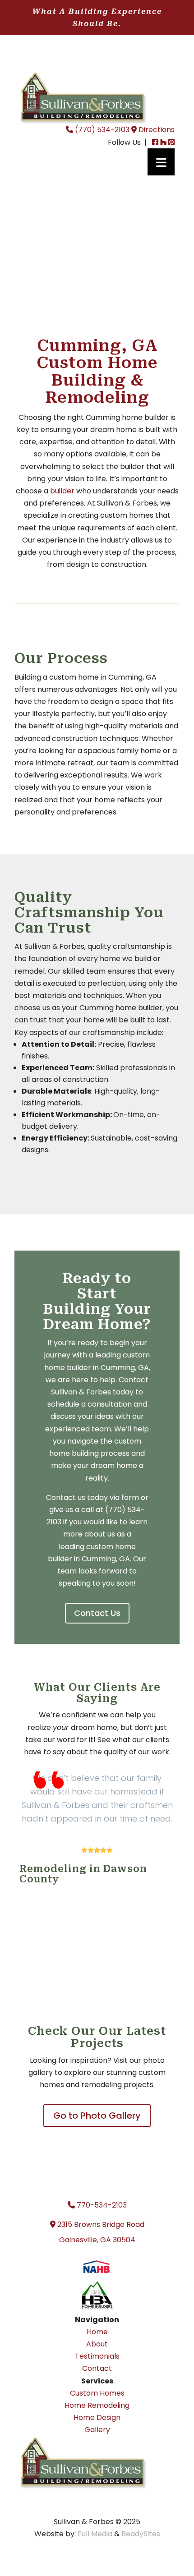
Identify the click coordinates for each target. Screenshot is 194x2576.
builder (62, 491)
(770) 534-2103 (101, 130)
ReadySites (141, 2534)
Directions (156, 130)
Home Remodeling (97, 2405)
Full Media (95, 2534)
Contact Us (97, 1613)
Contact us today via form (92, 1497)
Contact (97, 2368)
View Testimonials (97, 1941)
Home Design (97, 2417)
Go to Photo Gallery (97, 2116)
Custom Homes (97, 2393)
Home (97, 2332)
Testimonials (97, 2356)
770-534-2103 (101, 2205)
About (97, 2344)
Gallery (97, 2430)
